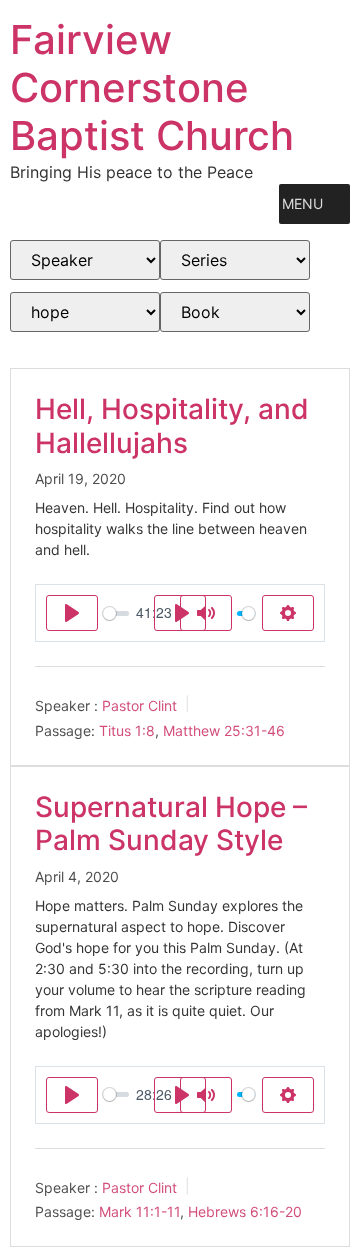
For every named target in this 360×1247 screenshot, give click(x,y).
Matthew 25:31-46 (224, 730)
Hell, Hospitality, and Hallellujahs (172, 426)
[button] (302, 204)
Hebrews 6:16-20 (245, 1211)
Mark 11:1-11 (139, 1211)
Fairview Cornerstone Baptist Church (152, 87)
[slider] (116, 613)
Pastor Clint (139, 705)
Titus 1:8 (127, 730)
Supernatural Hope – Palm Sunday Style (171, 824)
